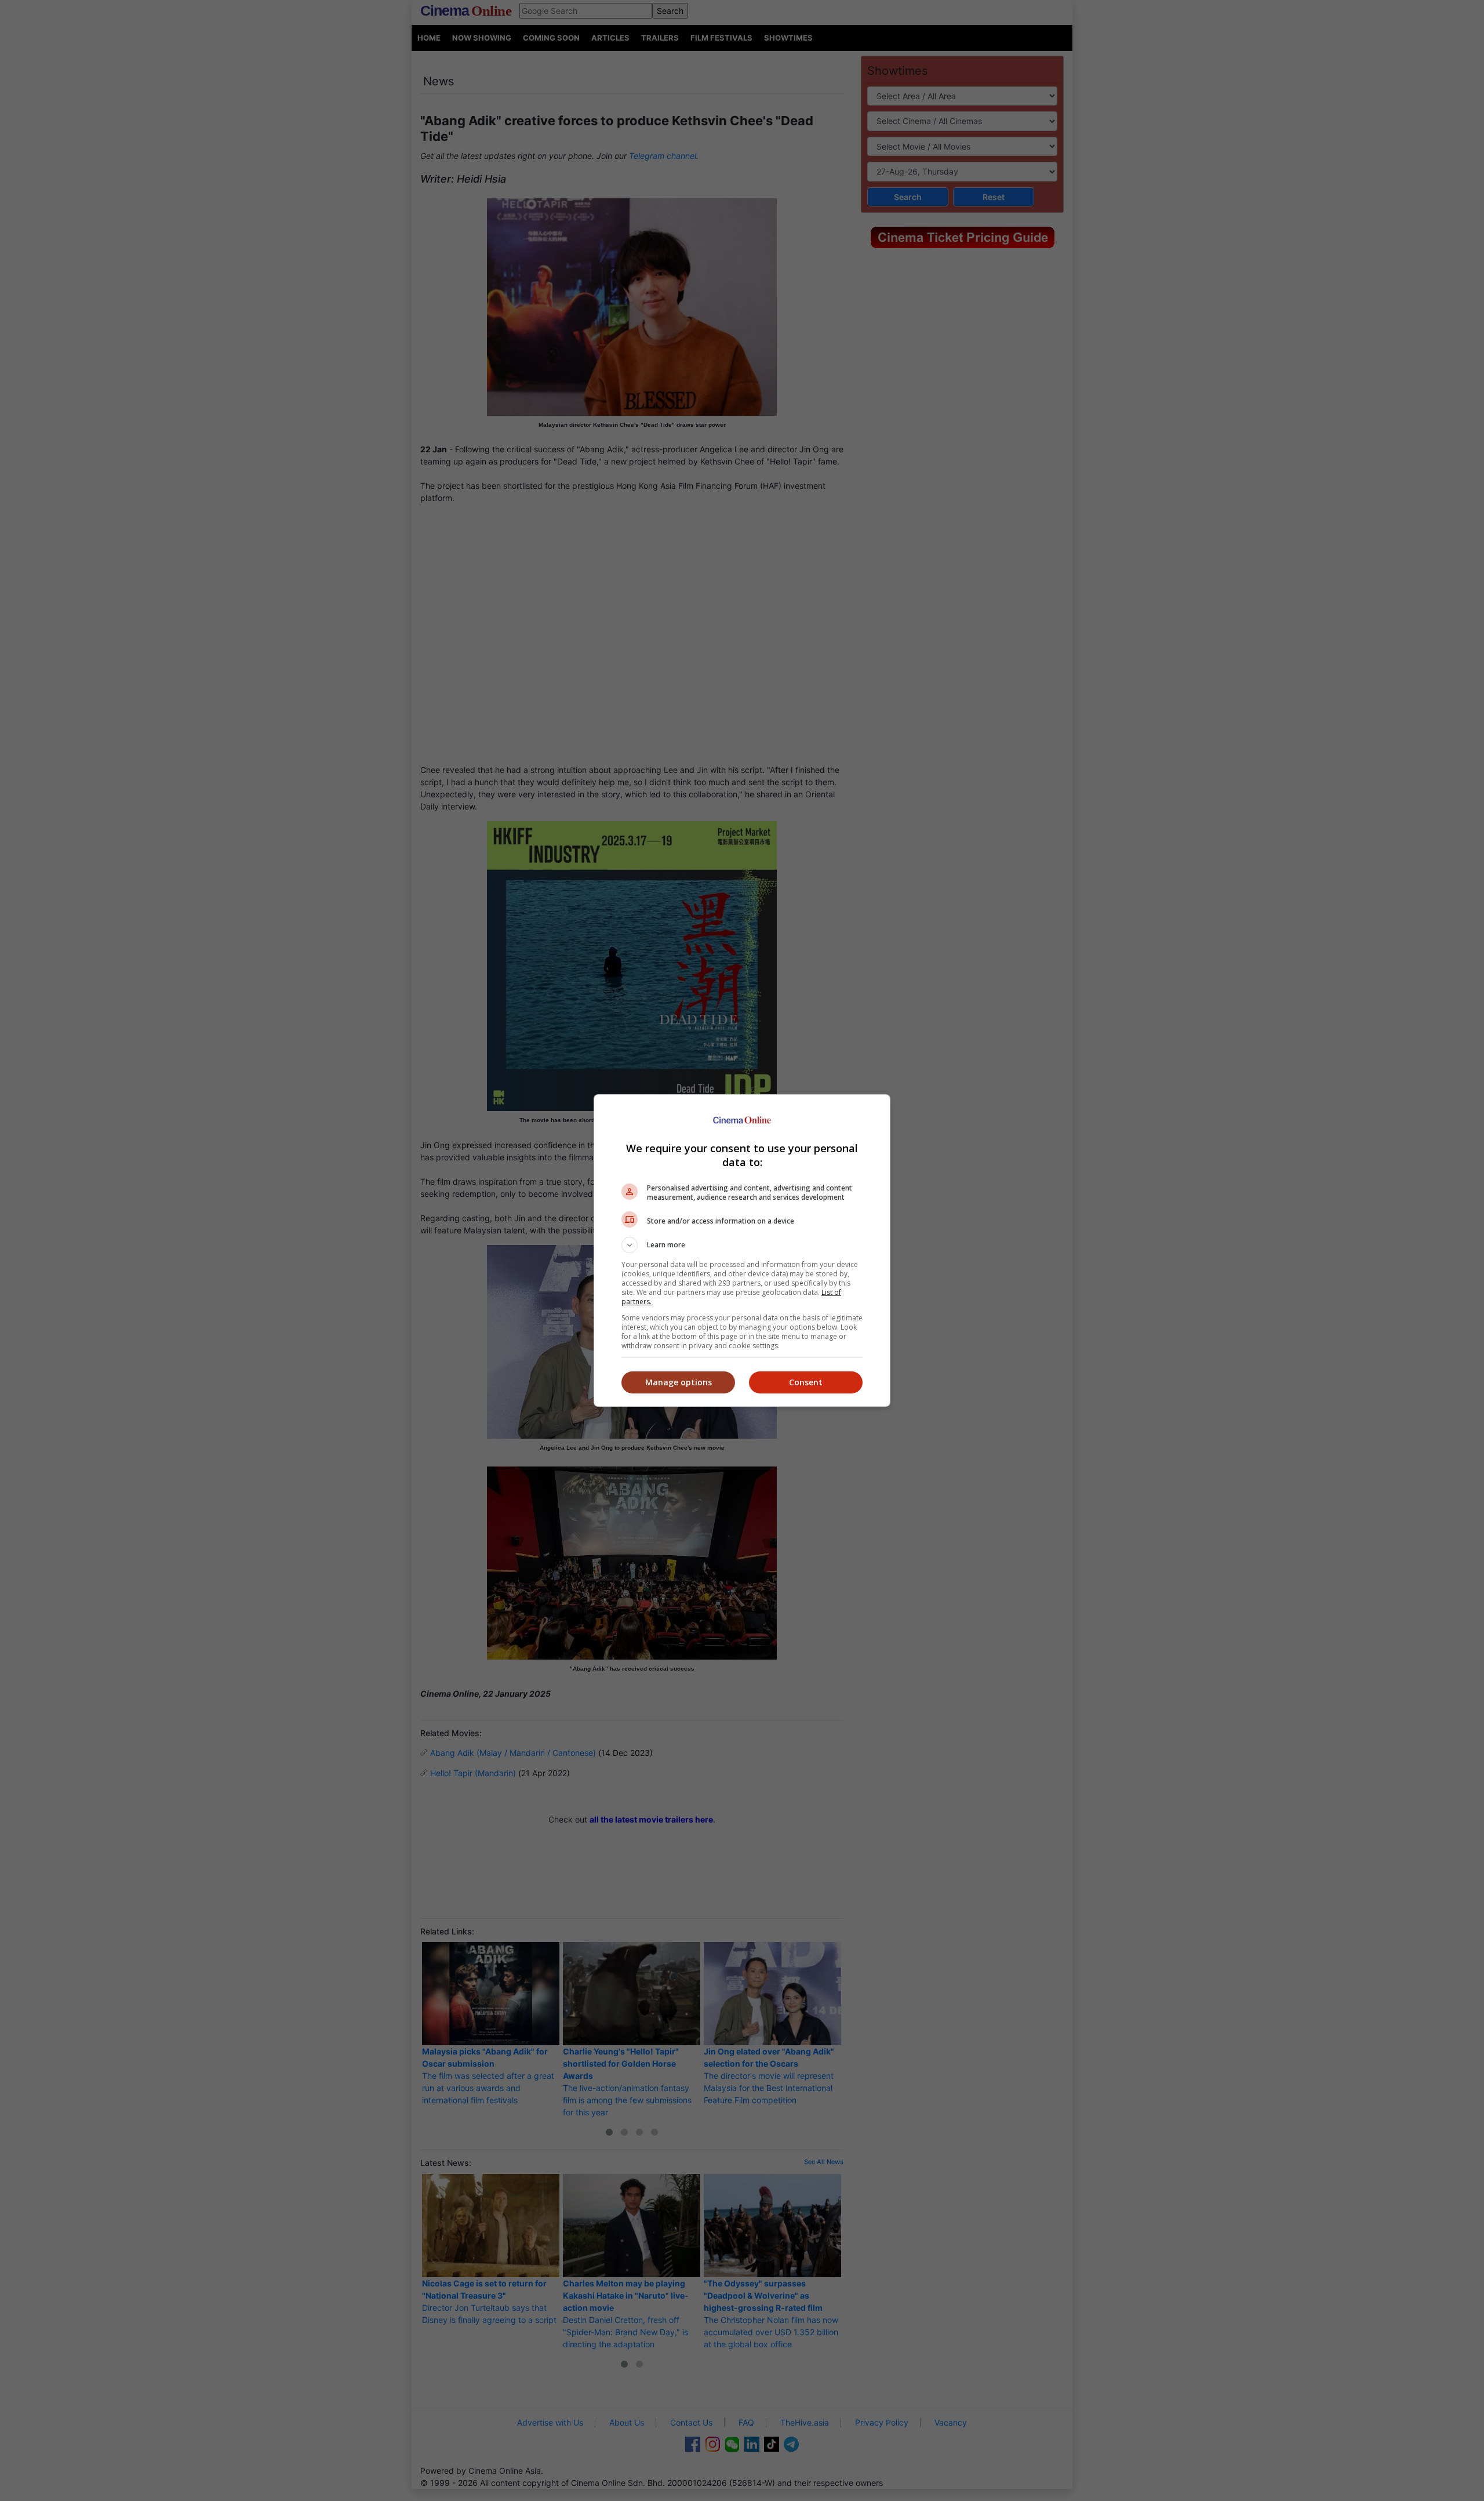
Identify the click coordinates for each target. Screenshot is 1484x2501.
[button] (742, 1245)
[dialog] (742, 1250)
